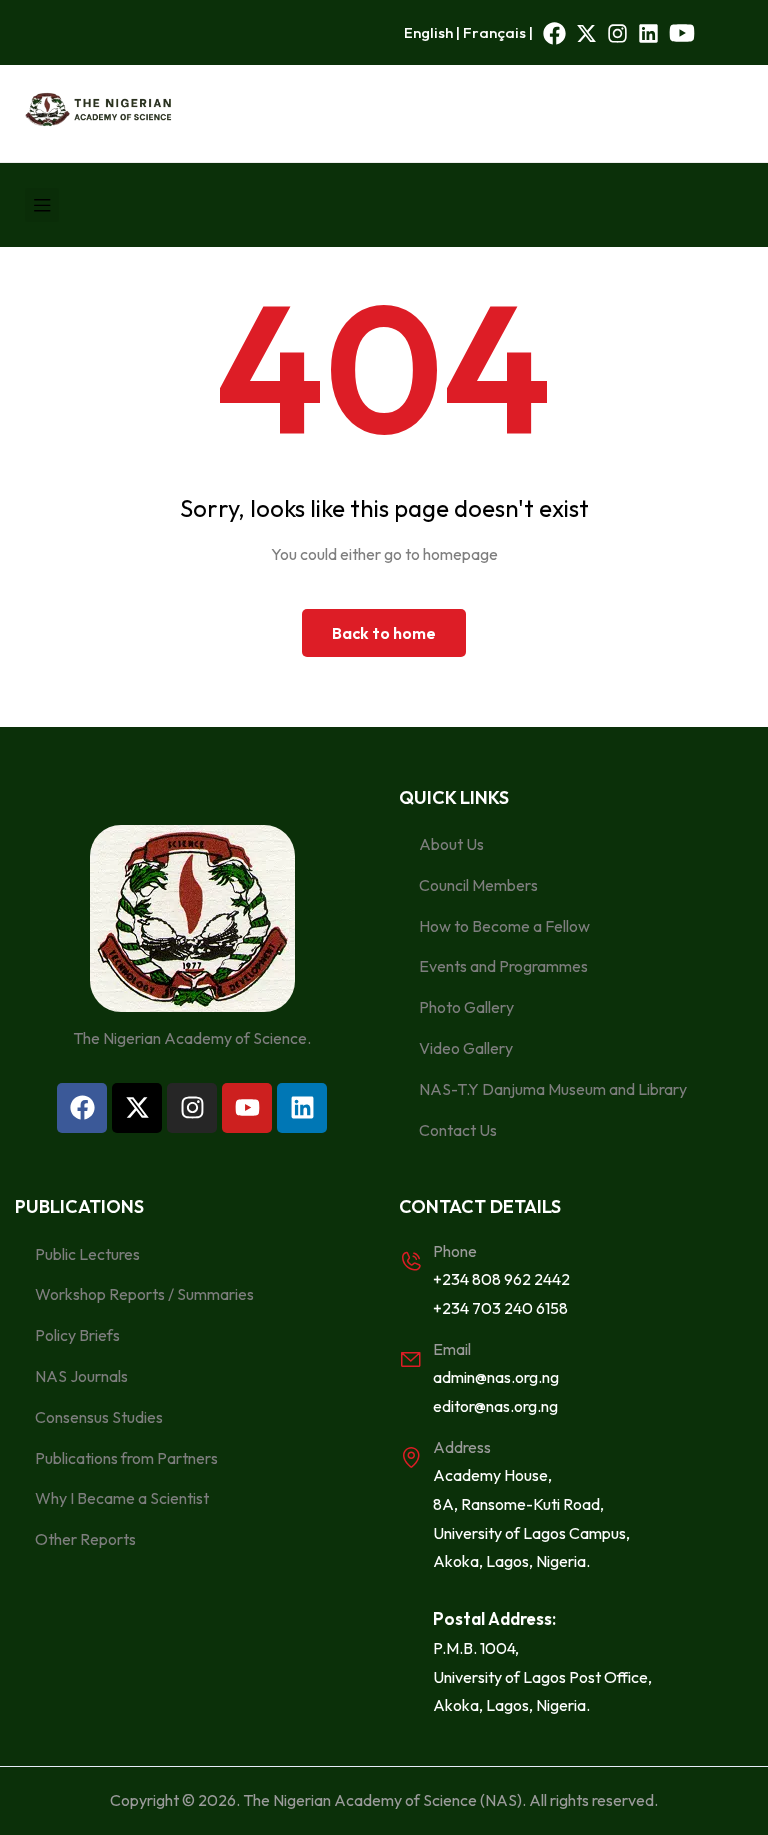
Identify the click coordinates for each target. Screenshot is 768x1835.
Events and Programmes (503, 966)
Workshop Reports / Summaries (144, 1294)
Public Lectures (87, 1254)
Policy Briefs (77, 1335)
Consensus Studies (99, 1417)
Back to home (384, 633)
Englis (424, 32)
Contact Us (458, 1130)
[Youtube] (247, 1108)
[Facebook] (82, 1108)
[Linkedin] (302, 1108)
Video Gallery (466, 1048)
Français (494, 32)
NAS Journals (81, 1376)
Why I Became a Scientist (122, 1498)
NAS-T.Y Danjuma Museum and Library (553, 1089)
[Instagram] (192, 1108)
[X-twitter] (137, 1108)
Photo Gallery (466, 1007)
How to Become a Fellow (504, 926)
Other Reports (85, 1539)
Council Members (478, 885)
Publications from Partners (126, 1458)
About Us (451, 844)
